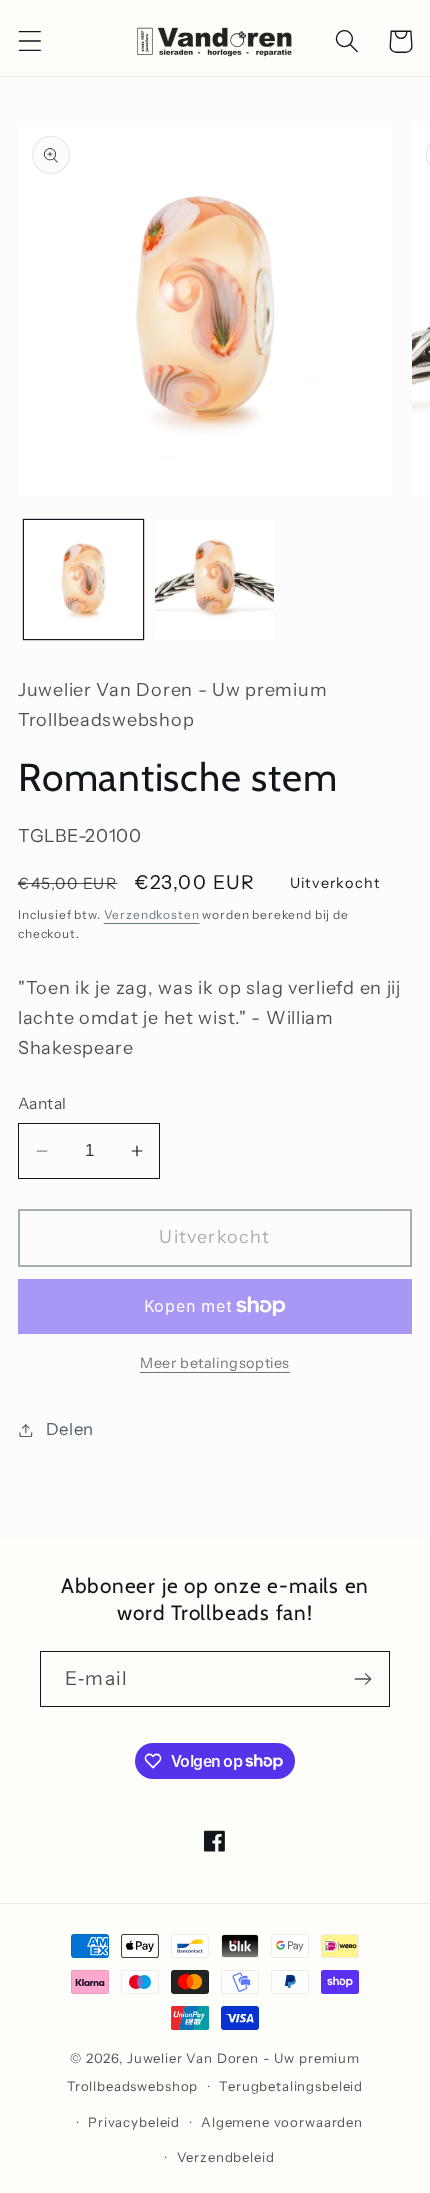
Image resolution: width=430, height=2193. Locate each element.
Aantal (42, 1103)
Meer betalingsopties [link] (215, 1363)
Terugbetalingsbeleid (291, 2086)
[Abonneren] (362, 1679)
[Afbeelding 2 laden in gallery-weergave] (214, 579)
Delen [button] (70, 1429)
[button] (30, 41)
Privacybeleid (134, 2122)
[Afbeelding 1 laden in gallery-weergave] (83, 579)
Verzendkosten (152, 914)
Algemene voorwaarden (282, 2122)
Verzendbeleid (226, 2157)
